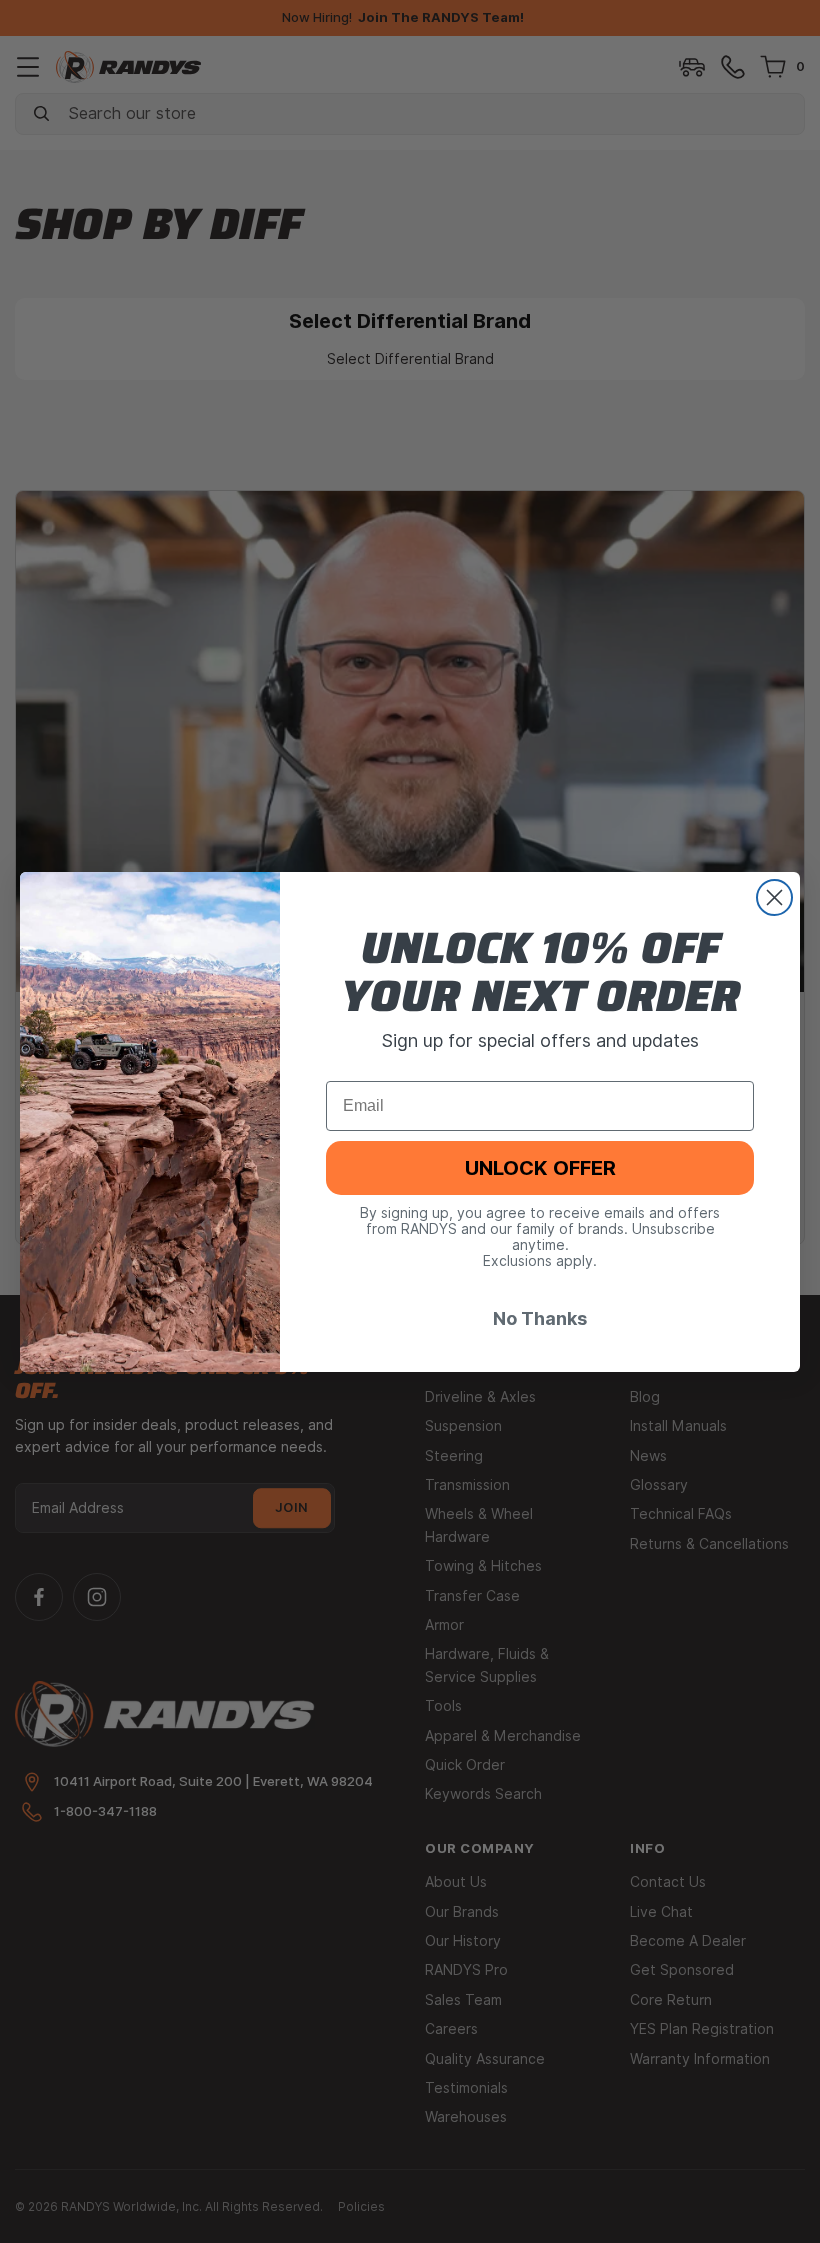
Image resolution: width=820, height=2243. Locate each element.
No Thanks (540, 1318)
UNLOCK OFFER (540, 1168)
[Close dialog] (774, 897)
